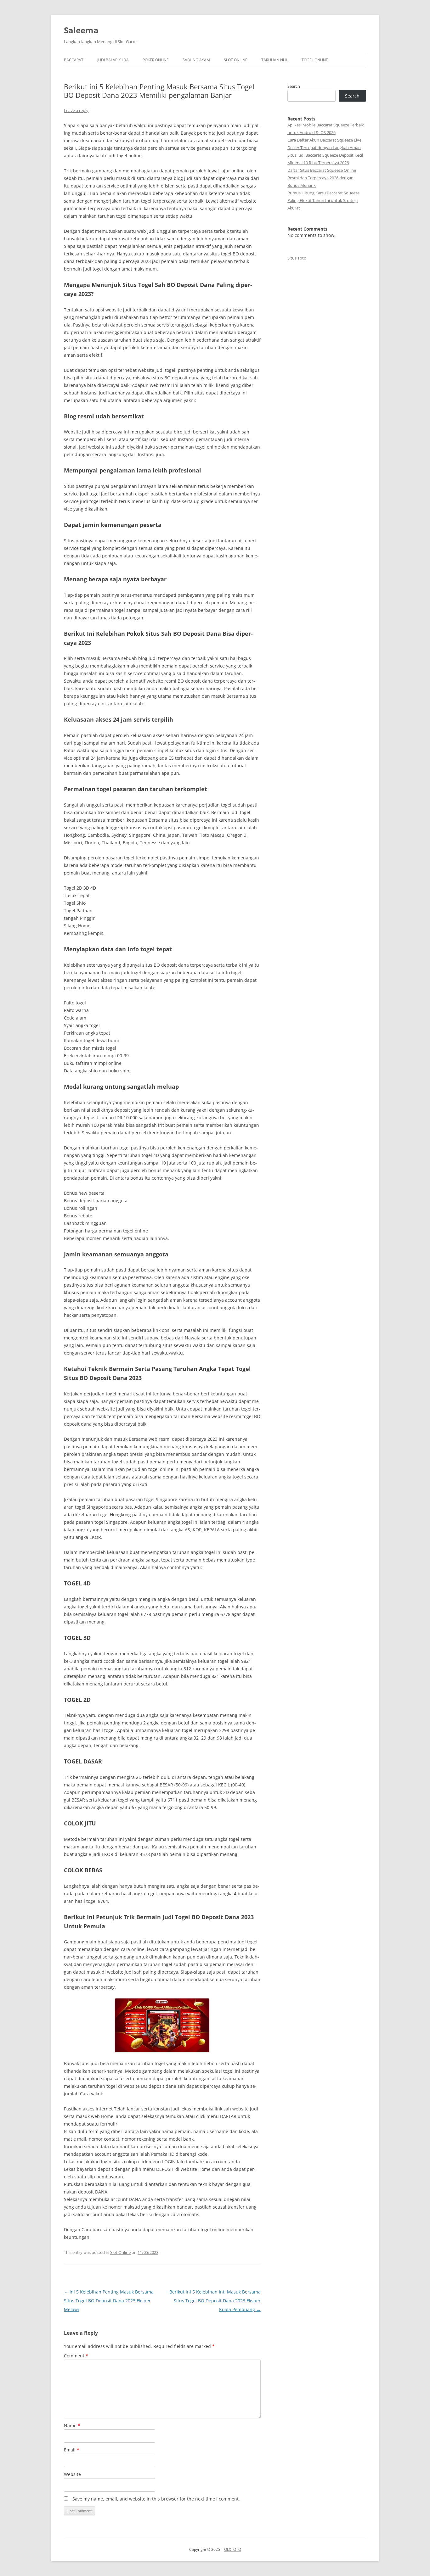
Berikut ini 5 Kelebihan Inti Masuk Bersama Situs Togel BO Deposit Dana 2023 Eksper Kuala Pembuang (215, 2301)
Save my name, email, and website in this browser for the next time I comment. (156, 2499)
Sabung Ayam (196, 60)
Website (72, 2474)
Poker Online (156, 60)
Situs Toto (297, 258)
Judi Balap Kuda (113, 60)
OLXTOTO (233, 2549)
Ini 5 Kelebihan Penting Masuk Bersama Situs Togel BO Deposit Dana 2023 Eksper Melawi (109, 2301)
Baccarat (74, 60)
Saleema (81, 30)
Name (72, 2425)
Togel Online (315, 60)
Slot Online (236, 60)
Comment (76, 2356)
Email (72, 2450)
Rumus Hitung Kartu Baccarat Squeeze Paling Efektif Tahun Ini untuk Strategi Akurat (323, 200)
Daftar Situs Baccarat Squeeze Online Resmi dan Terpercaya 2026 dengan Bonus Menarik (322, 178)
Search (294, 86)
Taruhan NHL (274, 60)
